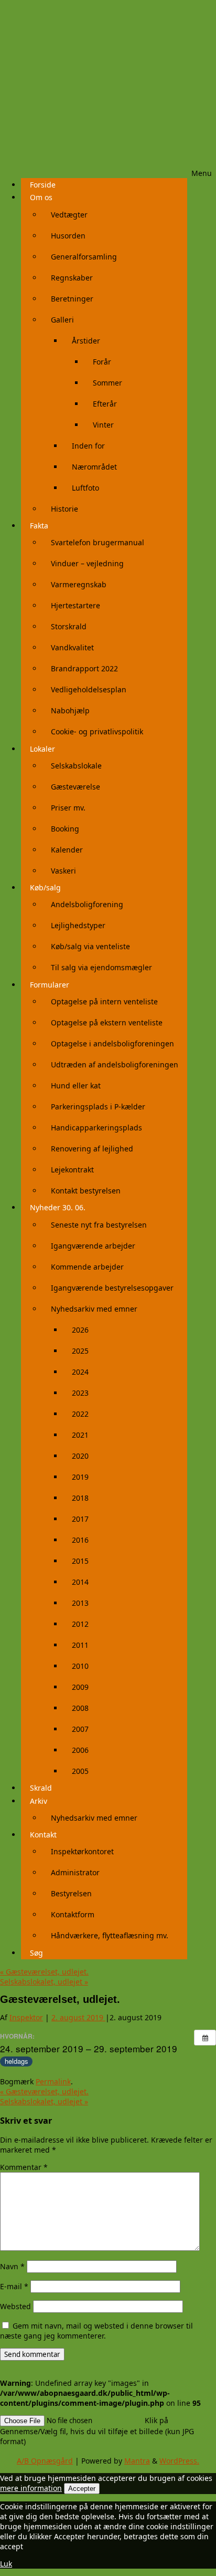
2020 (80, 1456)
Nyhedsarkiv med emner (94, 1309)
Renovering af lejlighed (92, 1149)
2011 (80, 1645)
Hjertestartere (75, 605)
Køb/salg (45, 887)
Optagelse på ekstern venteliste (107, 1022)
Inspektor (26, 2017)
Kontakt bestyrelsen (86, 1191)
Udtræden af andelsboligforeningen (115, 1064)
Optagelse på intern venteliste (104, 1001)
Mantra (137, 2461)
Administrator (75, 1872)
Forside (43, 185)
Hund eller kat (76, 1086)
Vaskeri (63, 871)
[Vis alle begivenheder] (205, 2038)
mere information (31, 2488)
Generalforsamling (84, 257)
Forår (102, 362)
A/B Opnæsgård (45, 2461)
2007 (80, 1729)
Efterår (105, 404)
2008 (80, 1708)
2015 (80, 1561)
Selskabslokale (76, 766)
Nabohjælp (70, 710)
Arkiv (39, 1801)
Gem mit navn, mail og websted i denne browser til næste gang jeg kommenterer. (96, 2331)
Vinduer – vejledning (87, 563)
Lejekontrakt (72, 1170)
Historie (64, 509)
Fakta (39, 526)
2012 (80, 1624)
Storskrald (69, 626)
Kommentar (24, 2167)
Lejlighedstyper (78, 925)
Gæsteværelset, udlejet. (44, 1972)
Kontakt (43, 1835)
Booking (65, 829)
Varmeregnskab (79, 584)
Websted (15, 2306)
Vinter (103, 425)
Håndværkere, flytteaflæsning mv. (110, 1935)
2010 (80, 1666)
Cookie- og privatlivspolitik (97, 731)
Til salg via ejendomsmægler (101, 967)
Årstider (86, 341)
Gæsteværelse (75, 787)
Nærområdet (94, 467)
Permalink (53, 2081)
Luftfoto (85, 488)
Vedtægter (69, 215)
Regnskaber (72, 278)
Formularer (50, 985)
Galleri (62, 320)
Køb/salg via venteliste (90, 946)
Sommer (107, 383)
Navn (12, 2266)
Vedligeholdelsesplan (89, 689)
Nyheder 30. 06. (58, 1207)
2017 (80, 1519)
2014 (80, 1582)
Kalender (67, 850)
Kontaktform (73, 1914)
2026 (80, 1330)
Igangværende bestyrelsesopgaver (112, 1288)
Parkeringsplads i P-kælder (98, 1107)
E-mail (14, 2286)
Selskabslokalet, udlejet (44, 1982)
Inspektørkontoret (82, 1851)
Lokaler (42, 749)
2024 (80, 1372)
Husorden (68, 236)
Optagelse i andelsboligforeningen (112, 1043)
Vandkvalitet (72, 647)
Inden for (88, 446)
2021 (80, 1435)
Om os (41, 197)
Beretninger (72, 299)
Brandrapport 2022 (84, 668)
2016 (80, 1540)
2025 (80, 1351)
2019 (80, 1477)
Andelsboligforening (87, 904)
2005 (80, 1771)
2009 (80, 1687)
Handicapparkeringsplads (96, 1128)
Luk (6, 2564)
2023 (80, 1393)
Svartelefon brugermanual (98, 542)
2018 (80, 1498)
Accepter (82, 2489)
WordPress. (179, 2461)
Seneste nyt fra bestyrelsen (99, 1225)
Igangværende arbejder (93, 1246)
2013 (80, 1603)
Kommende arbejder (87, 1267)
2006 (80, 1750)
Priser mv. (68, 808)
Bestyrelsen (71, 1893)
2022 (80, 1414)
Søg (36, 1953)
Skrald (41, 1788)
